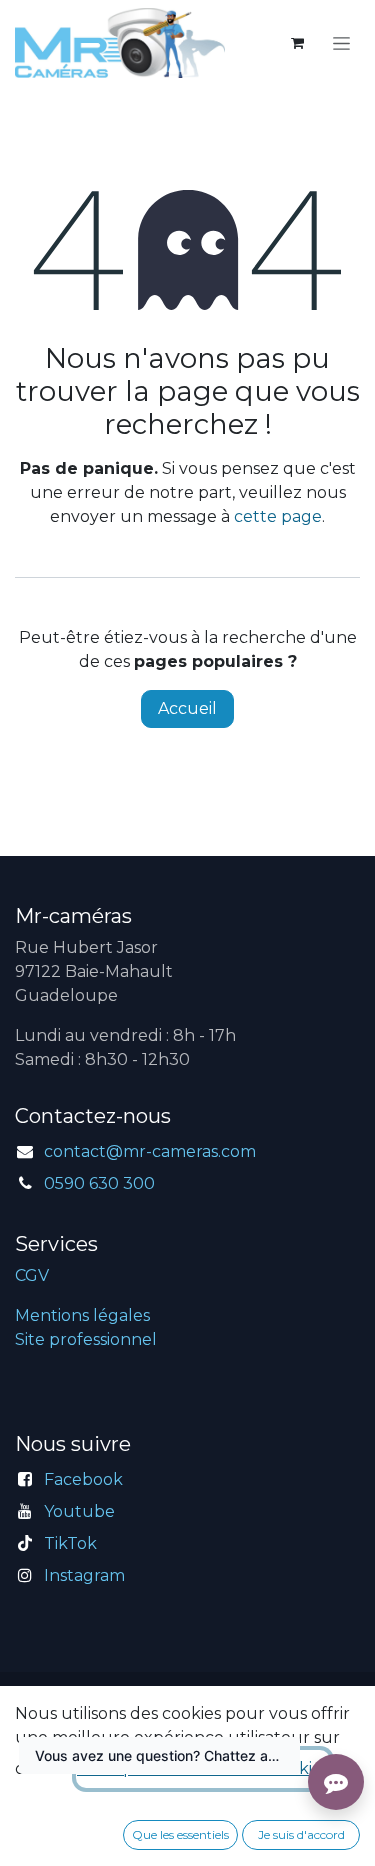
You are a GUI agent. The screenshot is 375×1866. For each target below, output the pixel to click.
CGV (32, 1275)
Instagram (84, 1575)
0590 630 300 (99, 1183)
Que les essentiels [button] (180, 1834)
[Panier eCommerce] (297, 43)
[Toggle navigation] (341, 43)
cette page (278, 516)
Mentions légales (82, 1315)
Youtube (79, 1511)
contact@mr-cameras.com (150, 1151)
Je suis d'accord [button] (301, 1834)
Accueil (187, 708)
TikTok (70, 1543)
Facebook (83, 1479)
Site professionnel (86, 1339)
